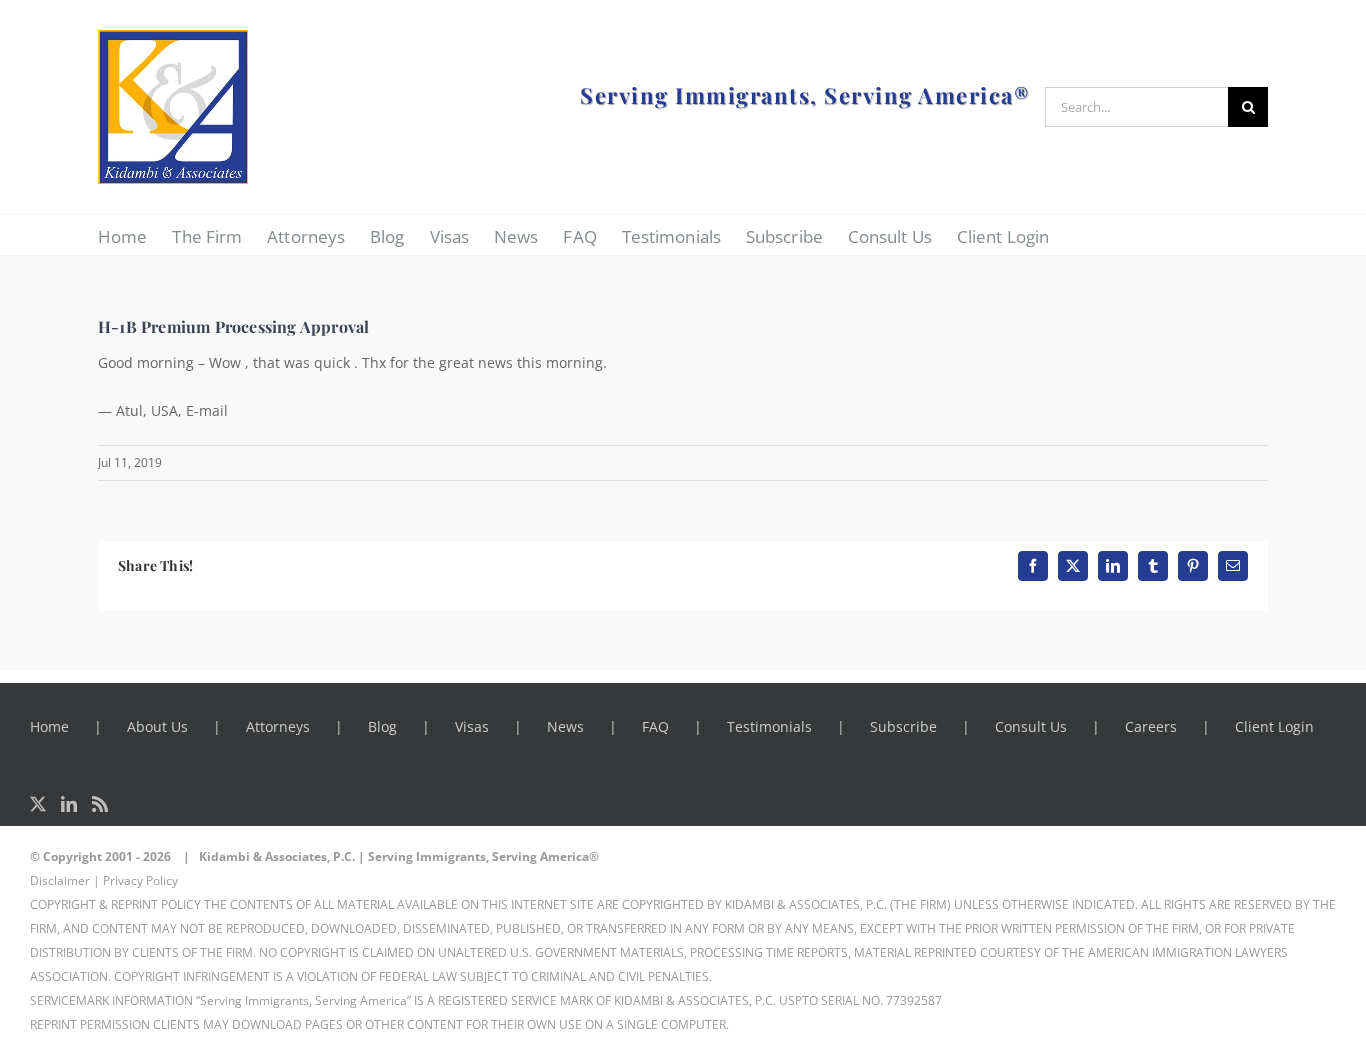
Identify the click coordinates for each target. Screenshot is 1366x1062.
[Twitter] (38, 804)
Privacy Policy (140, 880)
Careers (1151, 726)
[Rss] (100, 804)
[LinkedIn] (69, 804)
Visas (472, 726)
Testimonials (769, 726)
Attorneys (278, 726)
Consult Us (1031, 726)
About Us (157, 726)
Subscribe (903, 726)
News (565, 726)
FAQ (655, 726)
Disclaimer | (65, 880)
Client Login (1274, 726)
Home (49, 726)
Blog (382, 726)
